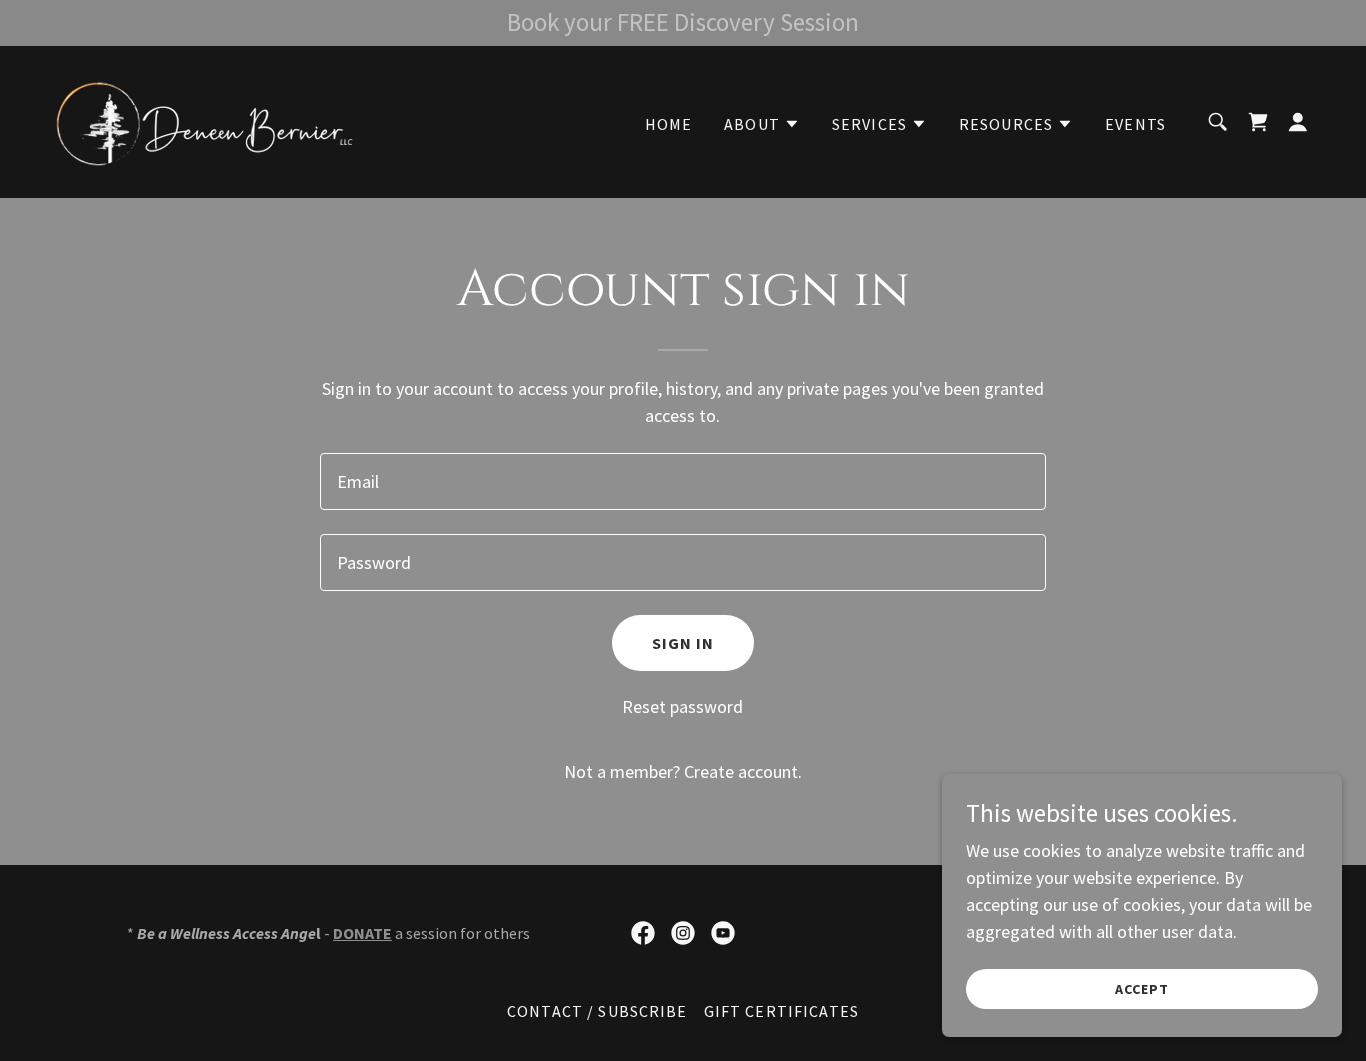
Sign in (683, 643)
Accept (1142, 989)
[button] (762, 124)
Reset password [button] (682, 706)
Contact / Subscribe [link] (597, 1011)
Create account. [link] (743, 771)
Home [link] (669, 124)
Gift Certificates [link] (781, 1011)
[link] (204, 119)
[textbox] (682, 481)
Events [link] (1135, 124)
